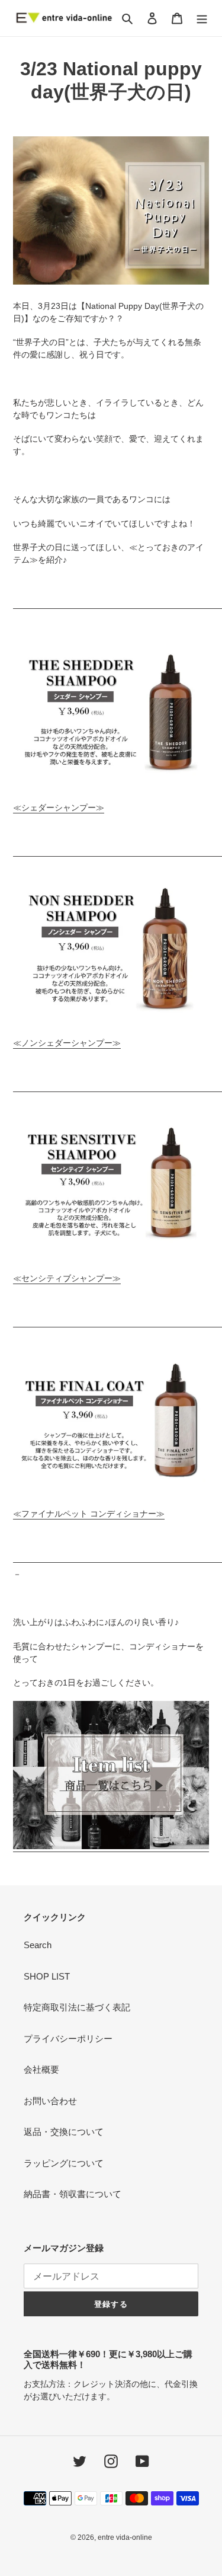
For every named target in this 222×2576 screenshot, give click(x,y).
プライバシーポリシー (68, 2039)
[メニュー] (202, 18)
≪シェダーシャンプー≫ (59, 807)
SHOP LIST (47, 1976)
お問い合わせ (50, 2101)
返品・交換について (64, 2132)
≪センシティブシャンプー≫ (67, 1278)
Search (38, 1945)
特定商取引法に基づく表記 (77, 2007)
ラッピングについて (64, 2163)
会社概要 (41, 2069)
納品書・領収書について (73, 2194)
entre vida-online (125, 2537)
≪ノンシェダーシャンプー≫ (67, 1043)
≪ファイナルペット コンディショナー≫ (89, 1514)
